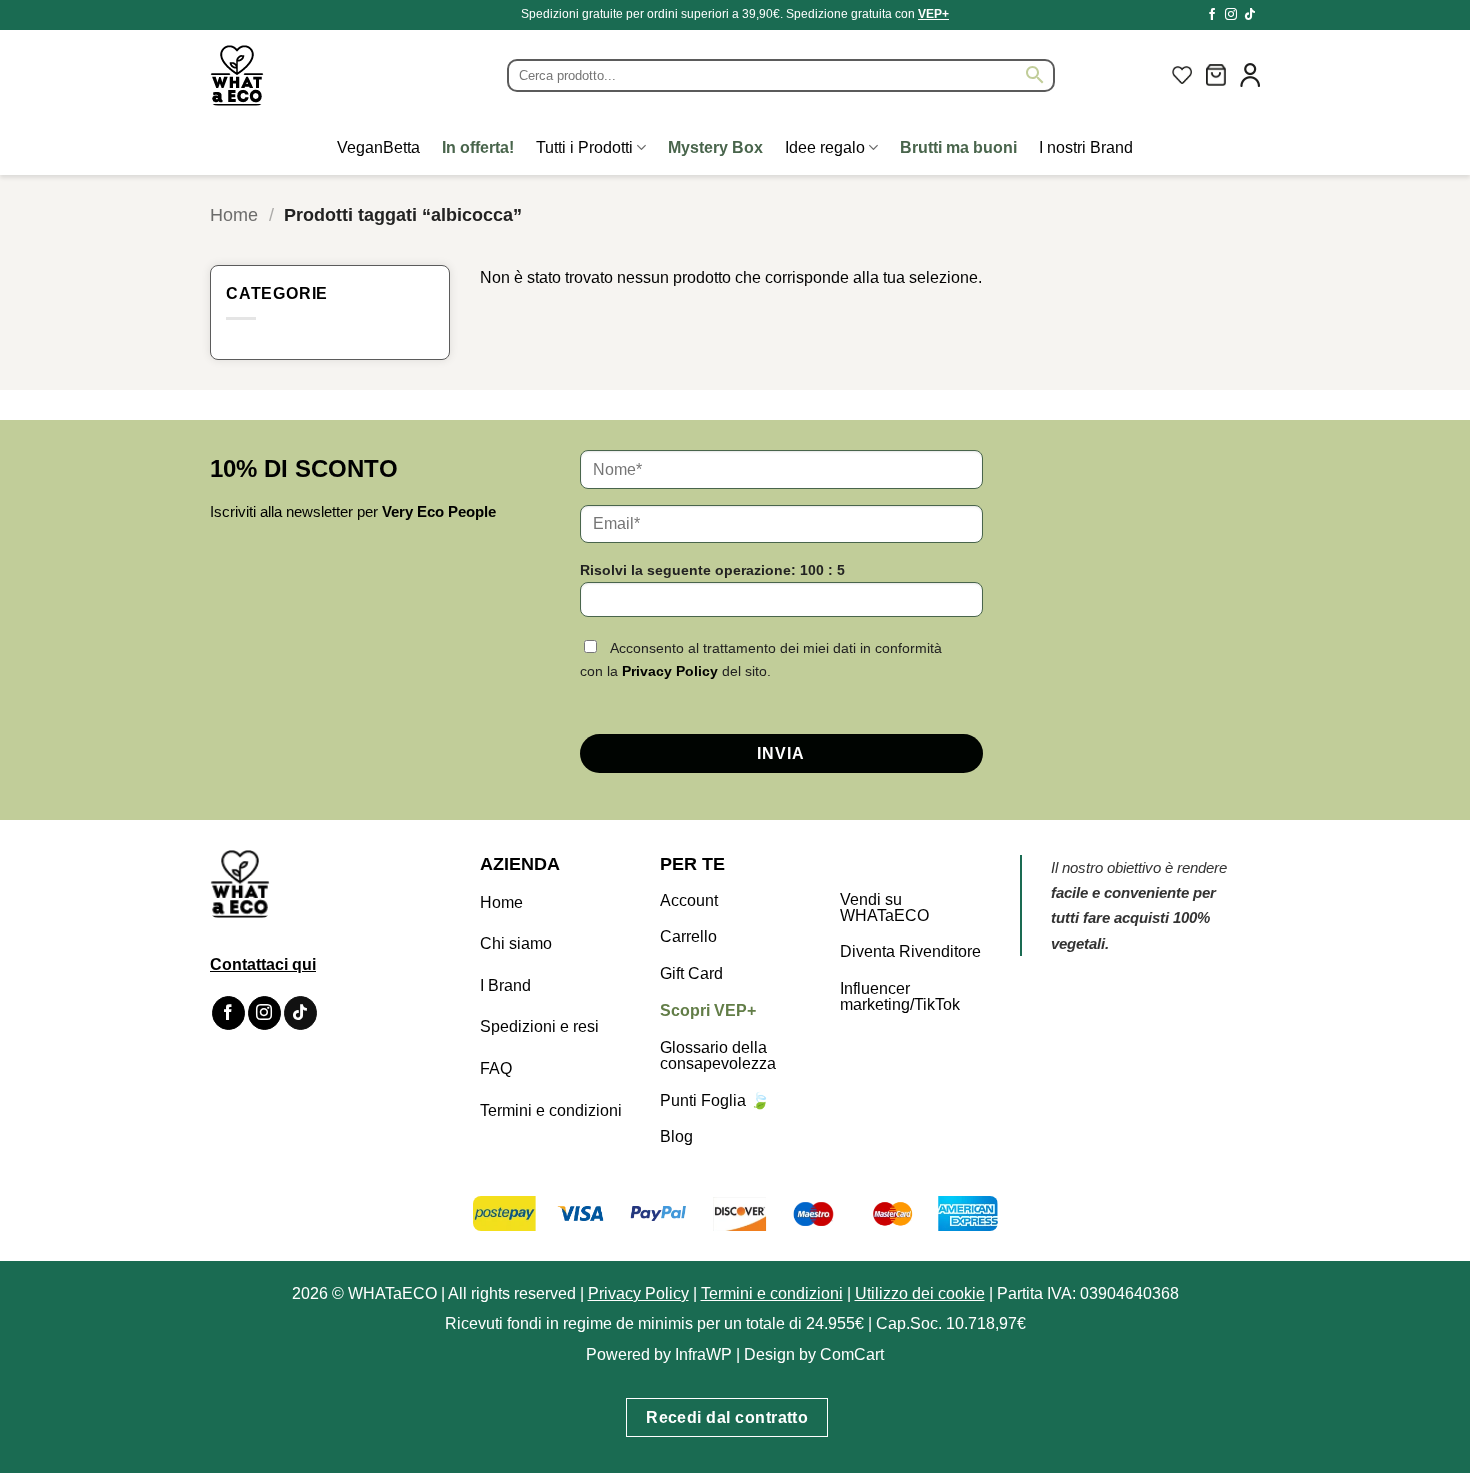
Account (689, 900)
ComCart (852, 1354)
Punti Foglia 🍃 (715, 1100)
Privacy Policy (670, 671)
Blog (676, 1136)
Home (234, 214)
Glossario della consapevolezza (718, 1055)
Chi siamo (516, 943)
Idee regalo (825, 147)
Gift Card (691, 973)
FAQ (496, 1068)
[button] (1216, 75)
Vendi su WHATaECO (884, 907)
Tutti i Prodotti (584, 147)
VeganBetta (378, 147)
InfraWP (703, 1354)
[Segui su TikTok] (1250, 15)
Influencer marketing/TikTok (900, 996)
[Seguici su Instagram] (1231, 15)
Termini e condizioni (551, 1110)
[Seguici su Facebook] (1212, 15)
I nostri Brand (1086, 147)
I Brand (505, 985)
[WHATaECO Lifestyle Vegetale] (285, 75)
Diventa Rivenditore (910, 951)
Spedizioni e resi (539, 1026)
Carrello (688, 936)
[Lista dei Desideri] (1182, 75)
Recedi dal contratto (727, 1417)
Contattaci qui (263, 964)
